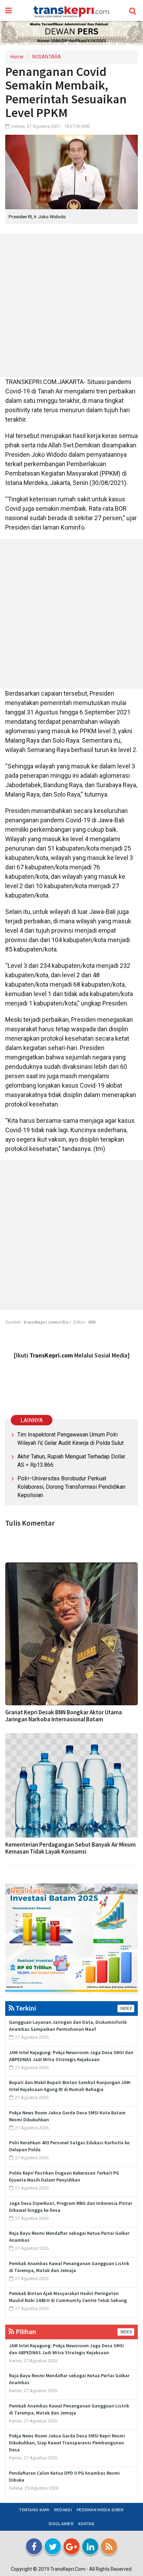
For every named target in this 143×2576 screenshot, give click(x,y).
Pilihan (25, 2331)
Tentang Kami (34, 2510)
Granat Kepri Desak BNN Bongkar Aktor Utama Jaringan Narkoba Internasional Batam (64, 1716)
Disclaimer (61, 2524)
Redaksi (63, 2510)
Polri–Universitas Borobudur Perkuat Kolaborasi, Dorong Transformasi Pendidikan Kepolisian (71, 1487)
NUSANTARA (47, 57)
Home (17, 57)
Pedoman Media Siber (100, 2510)
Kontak (86, 2524)
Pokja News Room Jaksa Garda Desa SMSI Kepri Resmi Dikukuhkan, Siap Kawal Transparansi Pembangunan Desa (67, 2443)
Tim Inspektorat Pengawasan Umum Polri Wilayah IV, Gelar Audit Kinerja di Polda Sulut (70, 1439)
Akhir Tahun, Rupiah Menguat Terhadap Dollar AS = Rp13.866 (71, 1461)
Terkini (25, 2008)
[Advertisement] (71, 305)
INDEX (126, 2009)
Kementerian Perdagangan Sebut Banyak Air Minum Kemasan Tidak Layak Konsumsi (70, 1848)
